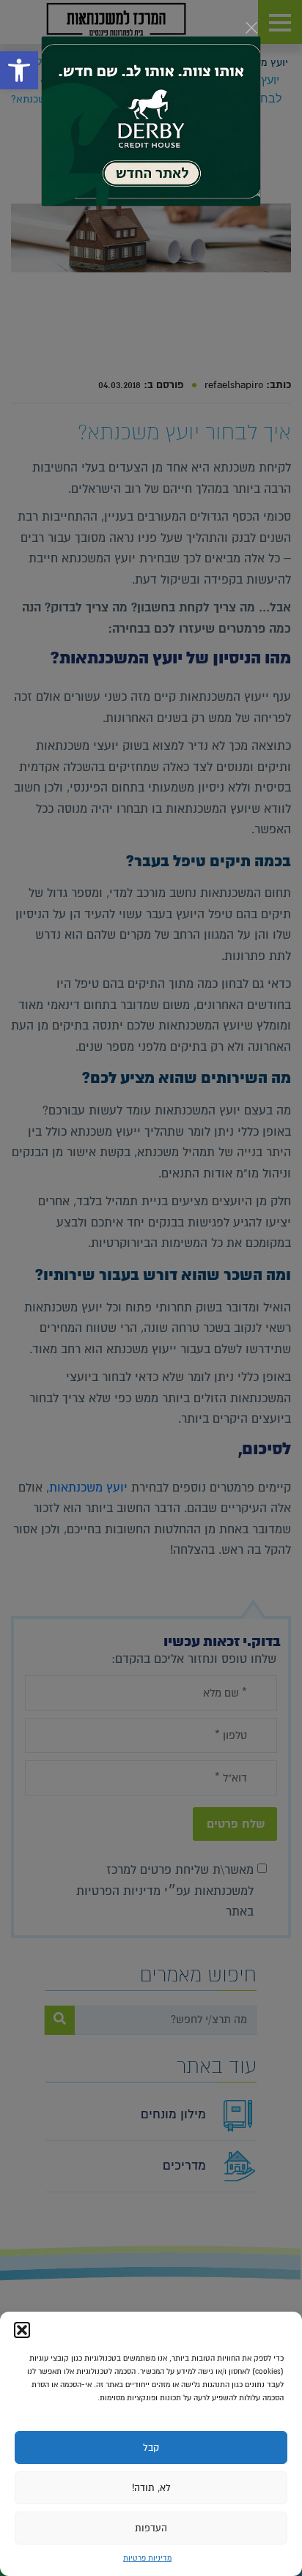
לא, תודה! (151, 2488)
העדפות (151, 2528)
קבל (151, 2448)
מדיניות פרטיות (147, 2558)
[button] (22, 2330)
